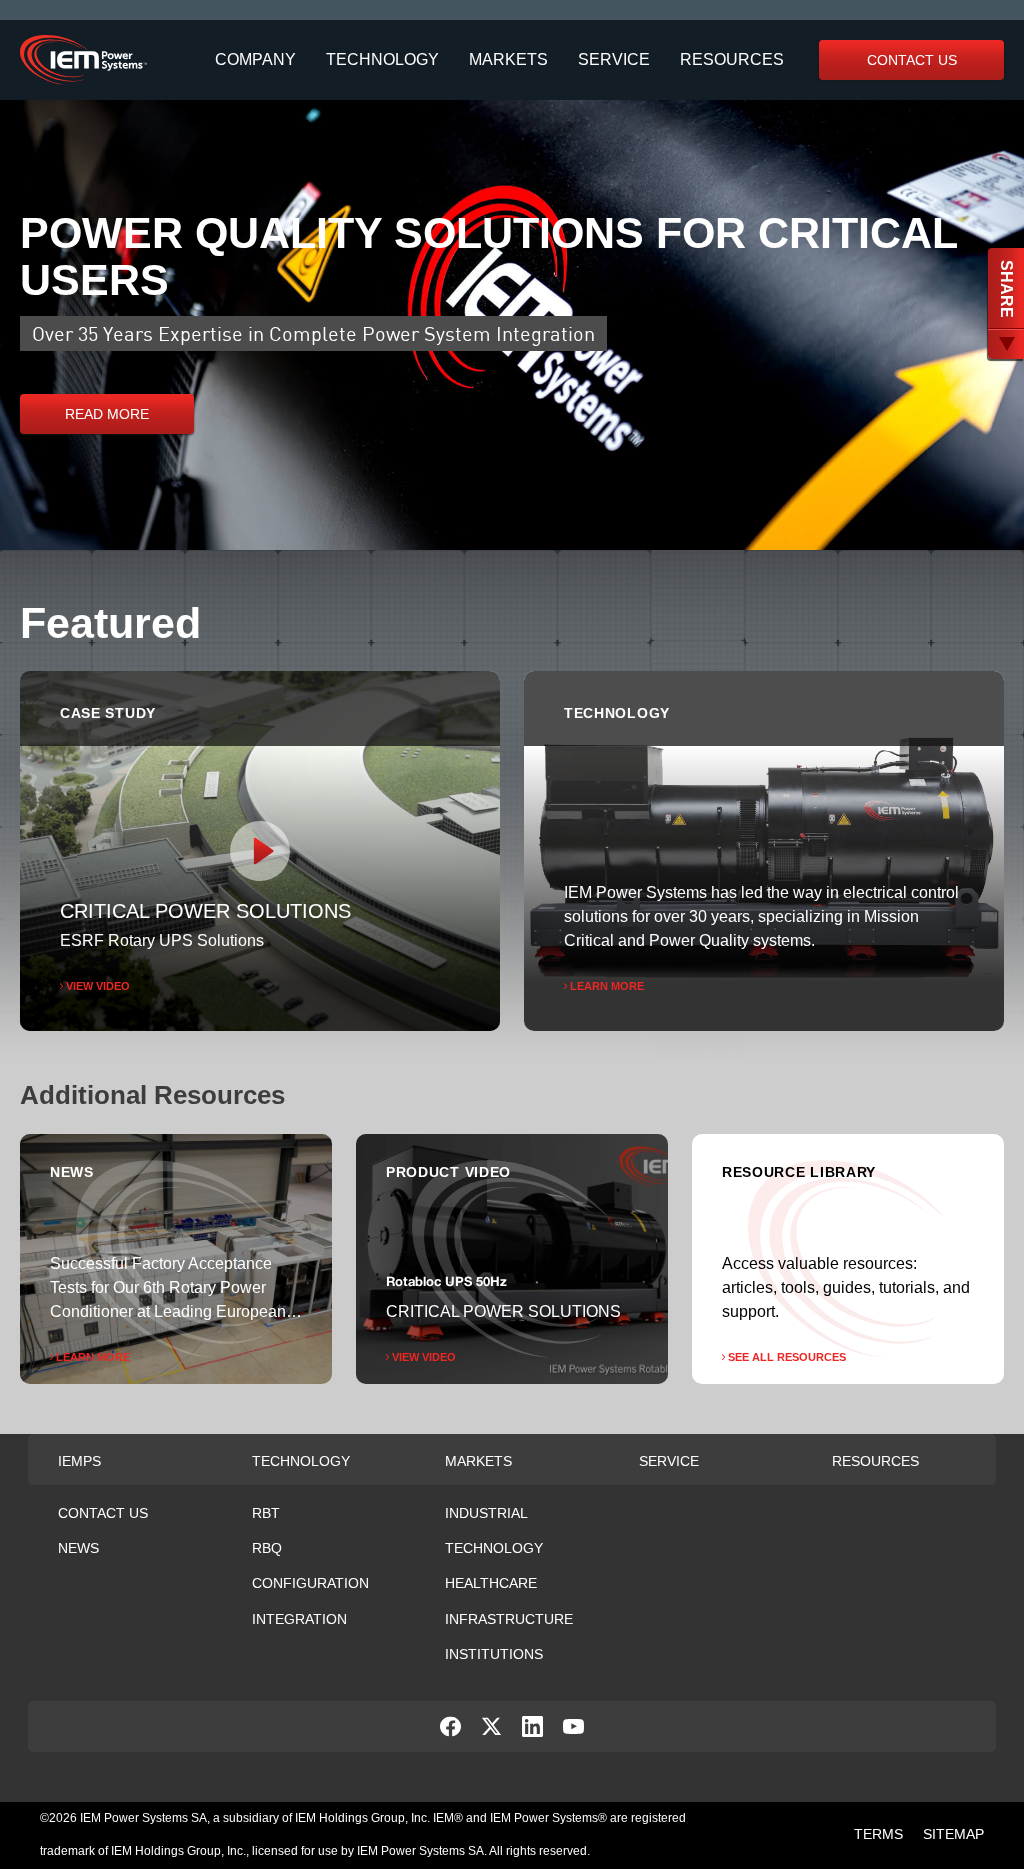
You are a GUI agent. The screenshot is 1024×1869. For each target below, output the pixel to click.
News (78, 1548)
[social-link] (450, 1731)
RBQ (267, 1548)
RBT (266, 1513)
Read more (107, 414)
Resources (732, 60)
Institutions (494, 1654)
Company (255, 60)
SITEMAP (953, 1834)
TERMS (878, 1834)
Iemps (79, 1461)
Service (614, 60)
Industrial (486, 1513)
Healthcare (491, 1583)
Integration (299, 1619)
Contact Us (912, 60)
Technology (382, 60)
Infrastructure (509, 1619)
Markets (508, 60)
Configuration (310, 1583)
